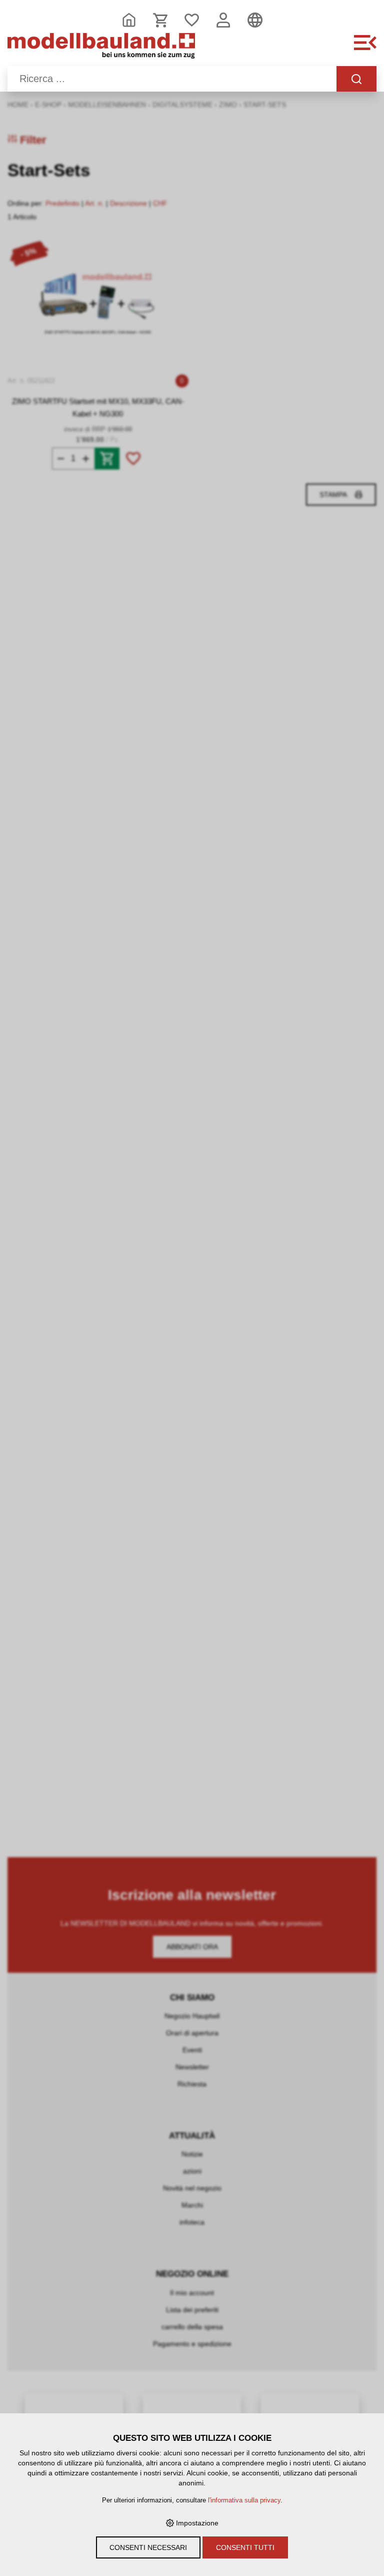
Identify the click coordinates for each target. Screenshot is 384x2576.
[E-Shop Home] (101, 48)
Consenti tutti (245, 2547)
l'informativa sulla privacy (244, 2500)
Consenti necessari (148, 2547)
